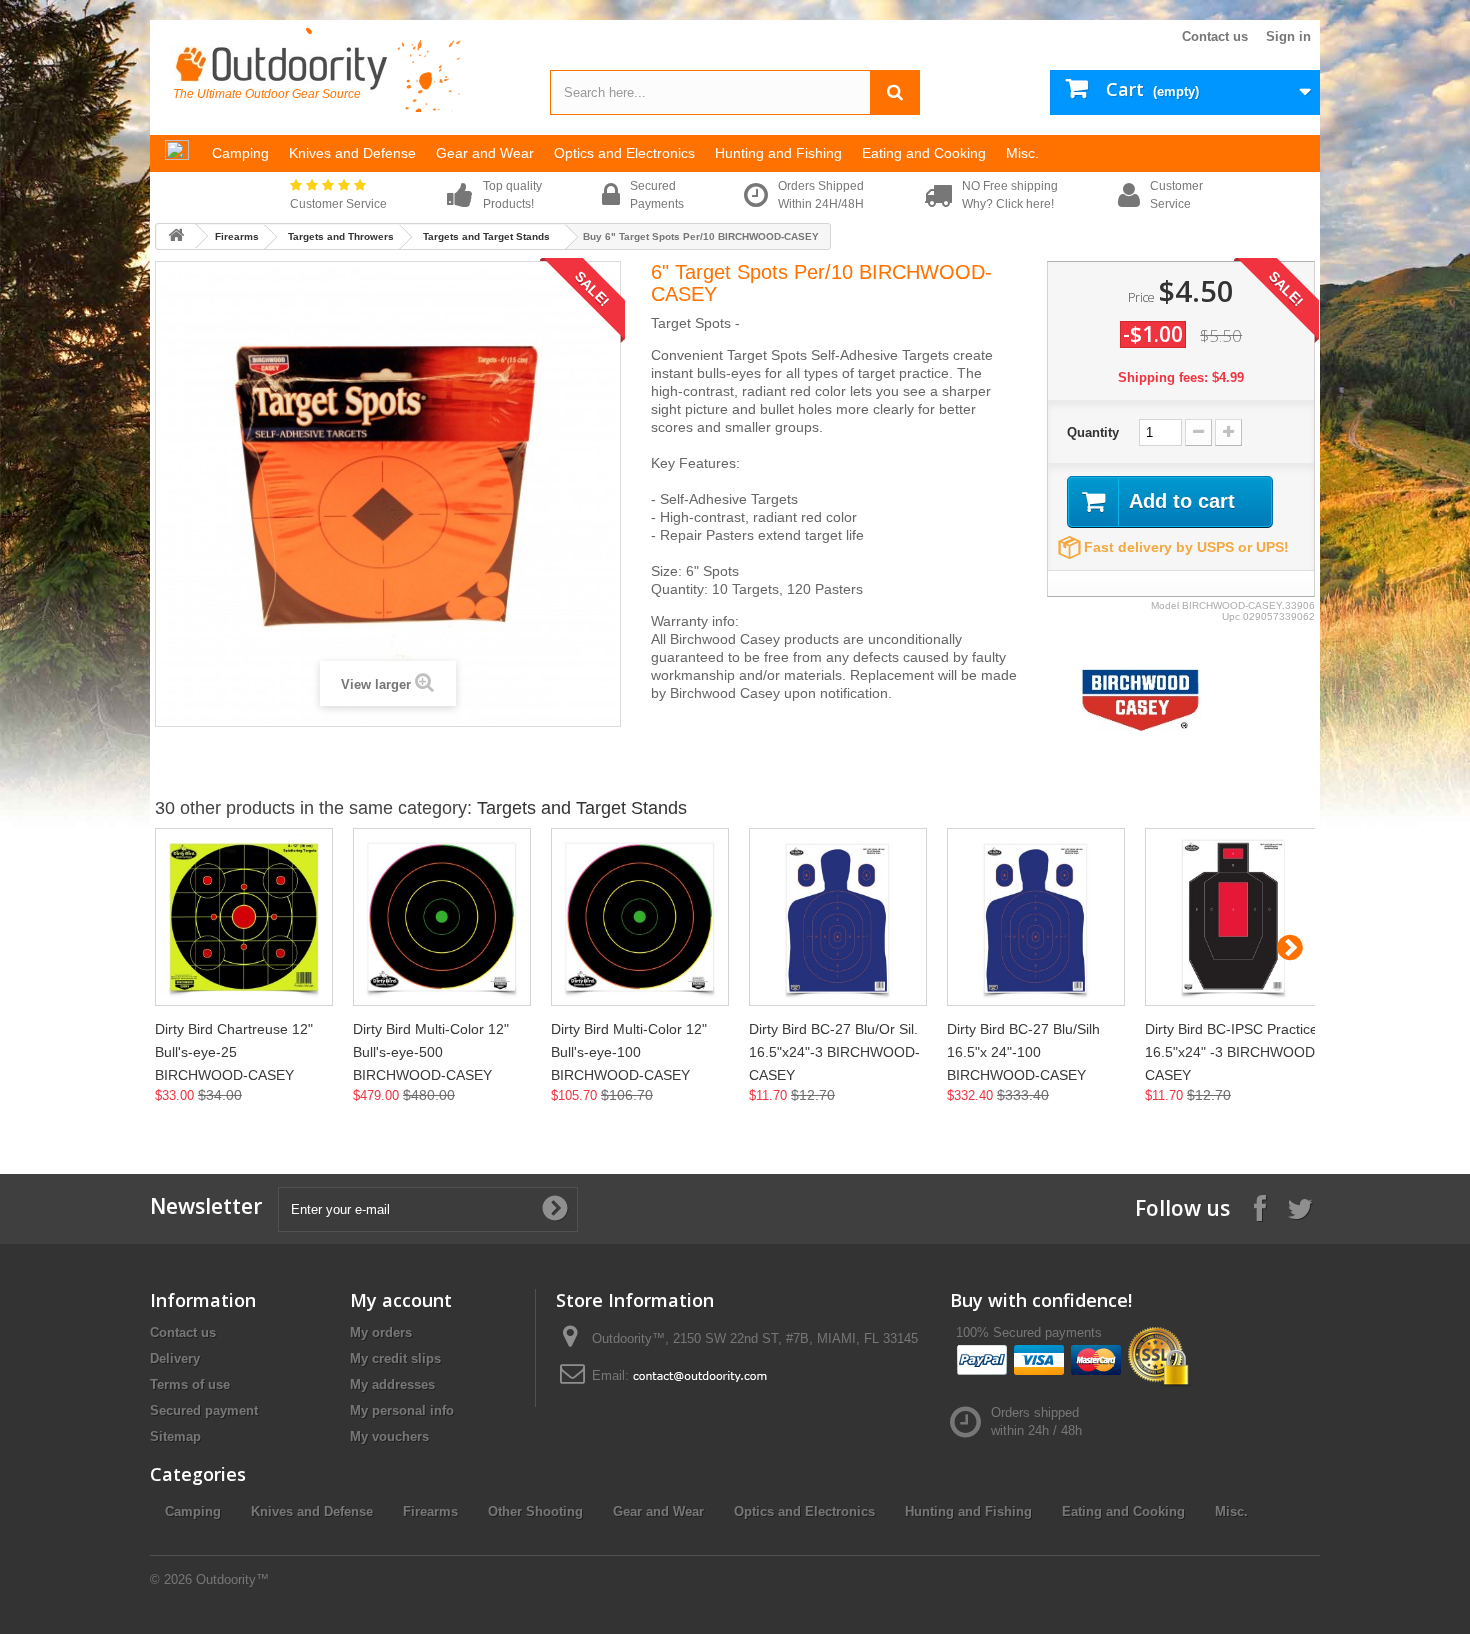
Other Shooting (535, 1511)
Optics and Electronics (804, 1511)
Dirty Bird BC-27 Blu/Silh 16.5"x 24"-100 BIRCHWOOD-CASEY (1023, 1052)
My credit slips (395, 1358)
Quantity (1093, 432)
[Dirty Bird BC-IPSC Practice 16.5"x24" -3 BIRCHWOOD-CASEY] (1234, 917)
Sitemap (175, 1436)
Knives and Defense (312, 1511)
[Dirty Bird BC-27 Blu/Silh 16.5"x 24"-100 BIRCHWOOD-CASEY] (1036, 917)
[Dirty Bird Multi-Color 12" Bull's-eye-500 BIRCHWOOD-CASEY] (442, 917)
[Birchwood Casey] (1141, 699)
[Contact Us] (700, 1375)
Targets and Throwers (341, 236)
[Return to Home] (176, 236)
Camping (193, 1511)
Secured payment (204, 1410)
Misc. (1231, 1511)
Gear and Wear (658, 1511)
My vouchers (389, 1436)
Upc (1231, 616)
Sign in (1288, 36)
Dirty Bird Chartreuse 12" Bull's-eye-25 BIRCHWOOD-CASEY (234, 1052)
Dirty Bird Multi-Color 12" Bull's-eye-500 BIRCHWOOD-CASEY (431, 1052)
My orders (381, 1332)
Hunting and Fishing (968, 1511)
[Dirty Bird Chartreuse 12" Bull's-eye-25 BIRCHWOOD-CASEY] (244, 917)
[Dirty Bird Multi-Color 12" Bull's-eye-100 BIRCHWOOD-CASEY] (640, 917)
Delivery (175, 1358)
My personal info (402, 1410)
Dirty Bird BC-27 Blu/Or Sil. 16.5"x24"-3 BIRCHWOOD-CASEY (834, 1052)
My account (401, 1300)
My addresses (392, 1384)
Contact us (1215, 36)
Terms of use (190, 1384)
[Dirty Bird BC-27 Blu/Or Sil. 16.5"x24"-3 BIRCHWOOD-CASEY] (838, 917)
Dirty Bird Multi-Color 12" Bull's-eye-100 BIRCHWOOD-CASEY (629, 1052)
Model (1165, 605)
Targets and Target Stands (486, 236)
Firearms (237, 236)
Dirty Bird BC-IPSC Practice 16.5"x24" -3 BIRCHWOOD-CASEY (1232, 1052)
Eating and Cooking (1123, 1511)
